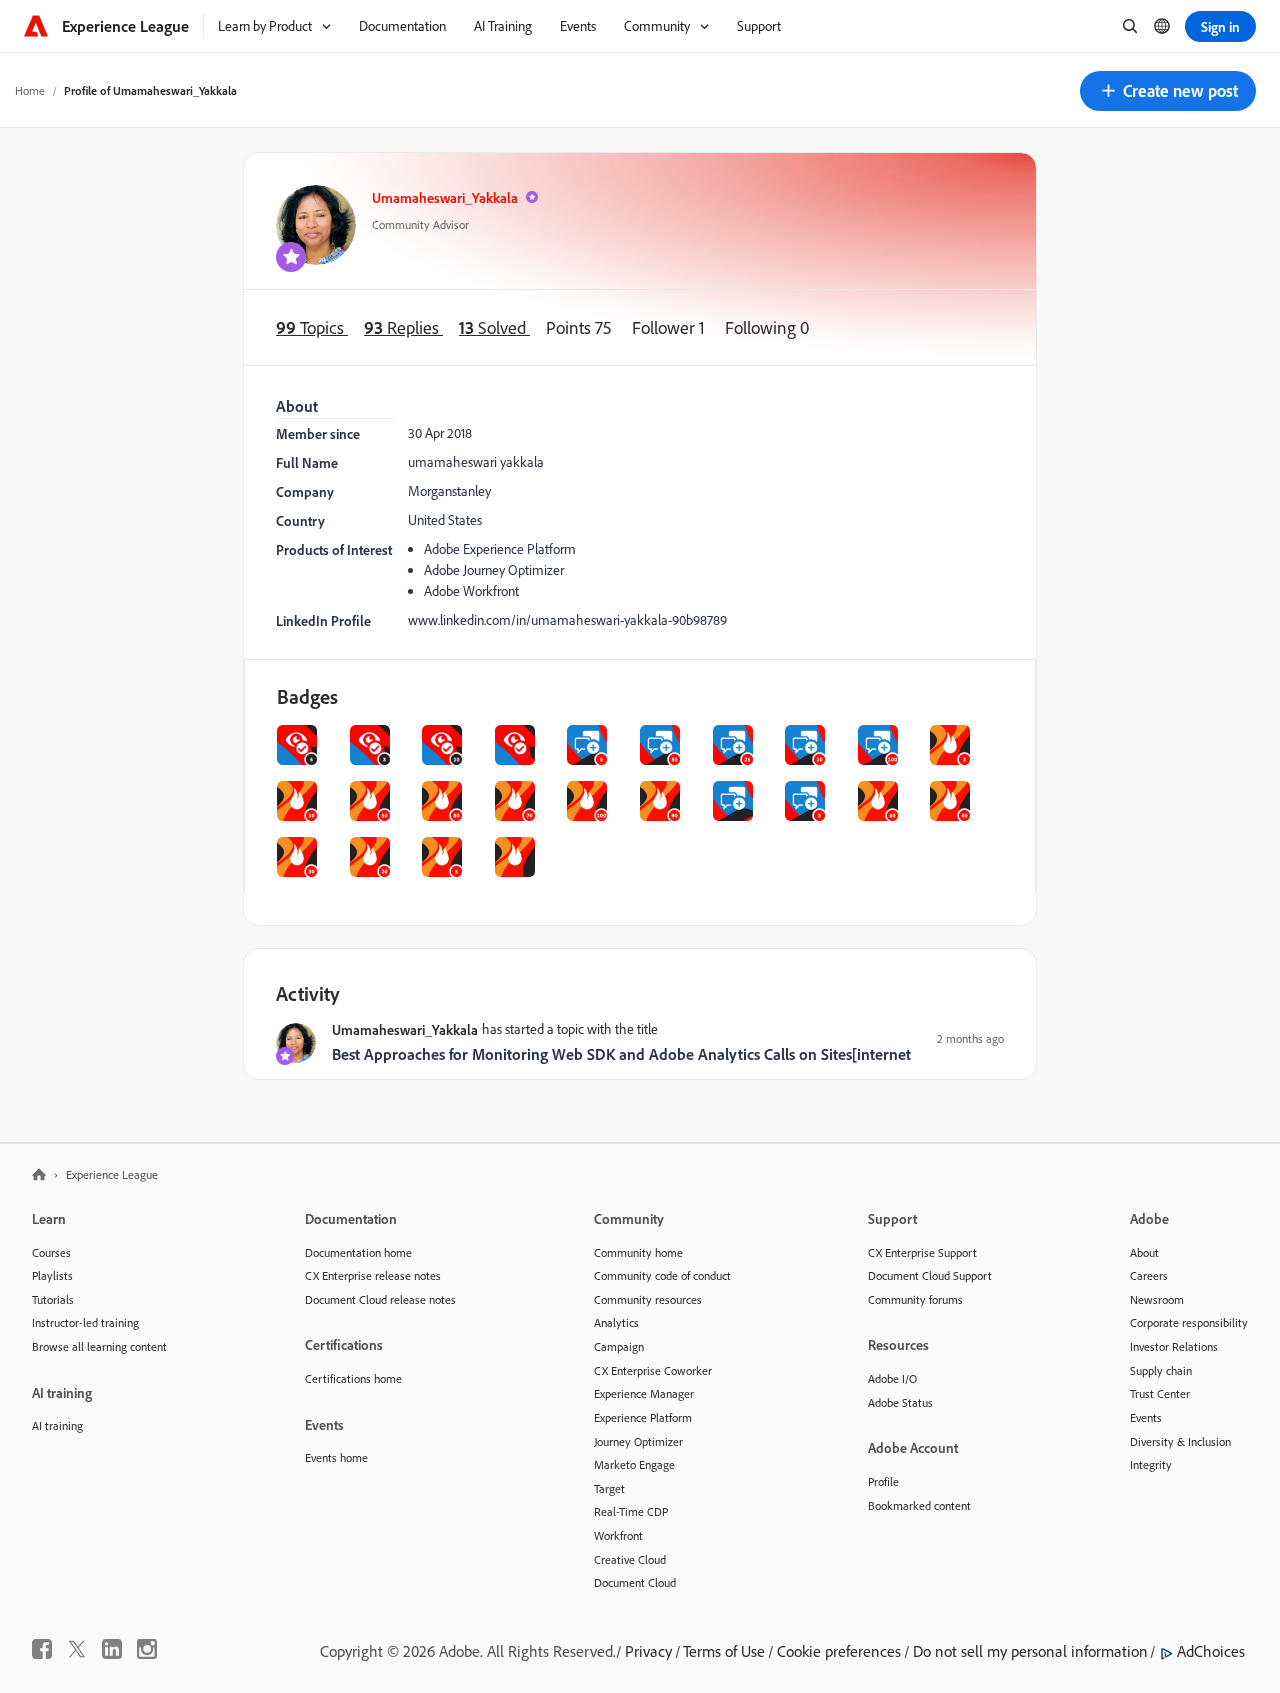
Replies (403, 327)
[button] (1168, 91)
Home (30, 90)
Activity (308, 993)
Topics (312, 327)
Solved (494, 327)
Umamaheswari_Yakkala (445, 197)
